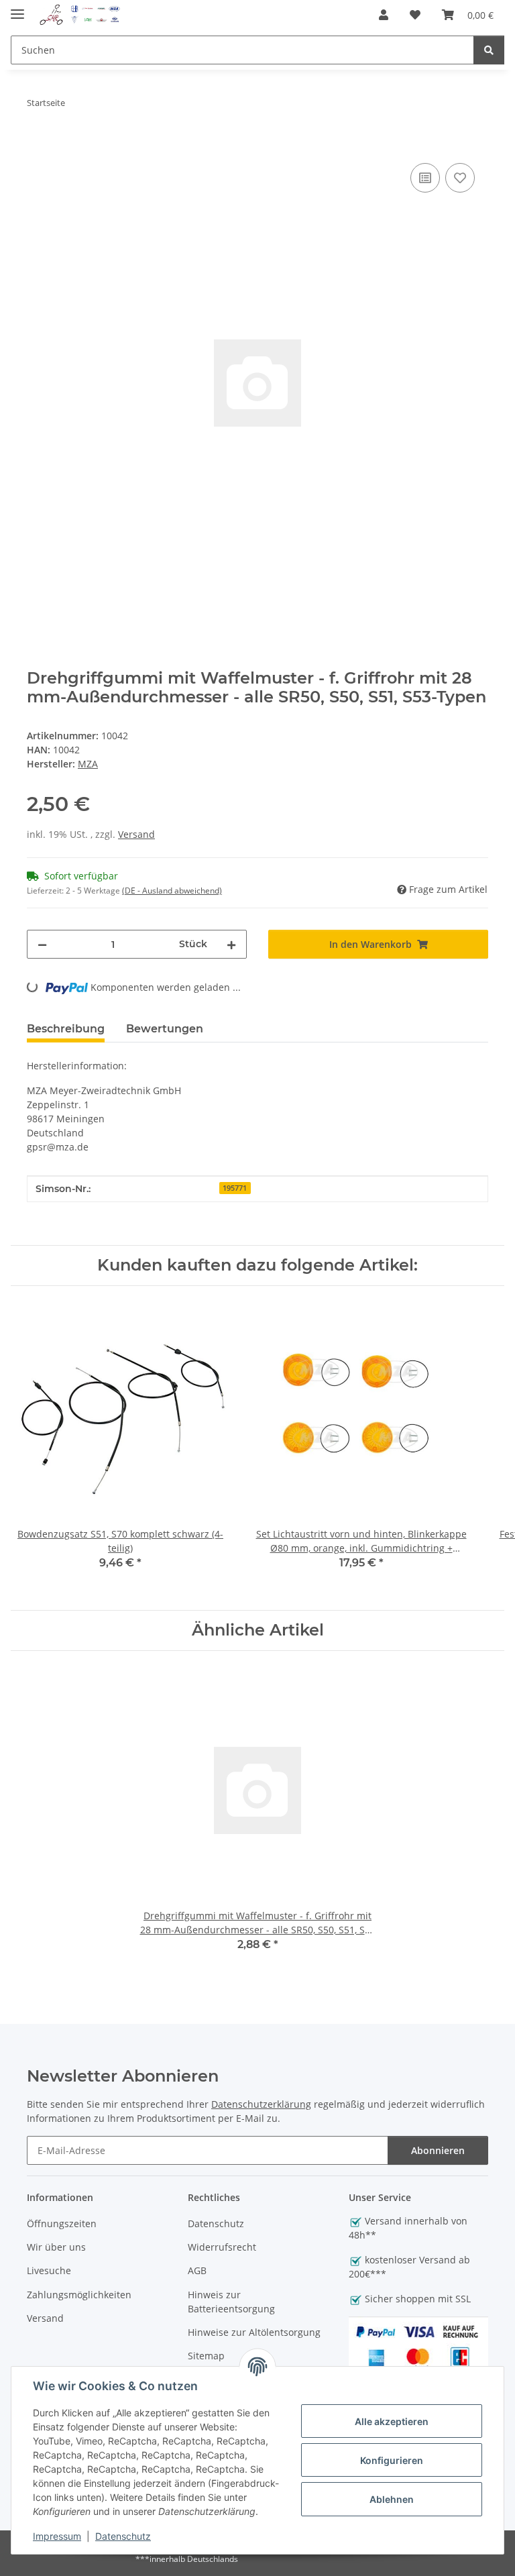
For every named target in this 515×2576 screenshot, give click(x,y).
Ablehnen (392, 2499)
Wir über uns (56, 2247)
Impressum (57, 2536)
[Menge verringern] (42, 944)
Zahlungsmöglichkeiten (79, 2295)
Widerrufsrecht (222, 2247)
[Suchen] (489, 50)
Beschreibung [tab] (66, 1029)
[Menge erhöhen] (231, 944)
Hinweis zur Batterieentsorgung (231, 2302)
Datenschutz (123, 2536)
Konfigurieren (392, 2460)
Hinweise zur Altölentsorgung (254, 2332)
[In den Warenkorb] (38, 145)
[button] (384, 15)
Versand (136, 834)
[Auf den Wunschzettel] (460, 178)
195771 (235, 1188)
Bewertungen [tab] (165, 1029)
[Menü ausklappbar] (17, 8)
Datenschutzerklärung (261, 2104)
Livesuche (49, 2270)
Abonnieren (438, 2150)
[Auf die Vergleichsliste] (425, 178)
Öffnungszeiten (62, 2223)
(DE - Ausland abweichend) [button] (172, 891)
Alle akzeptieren (392, 2421)
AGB (197, 2270)
